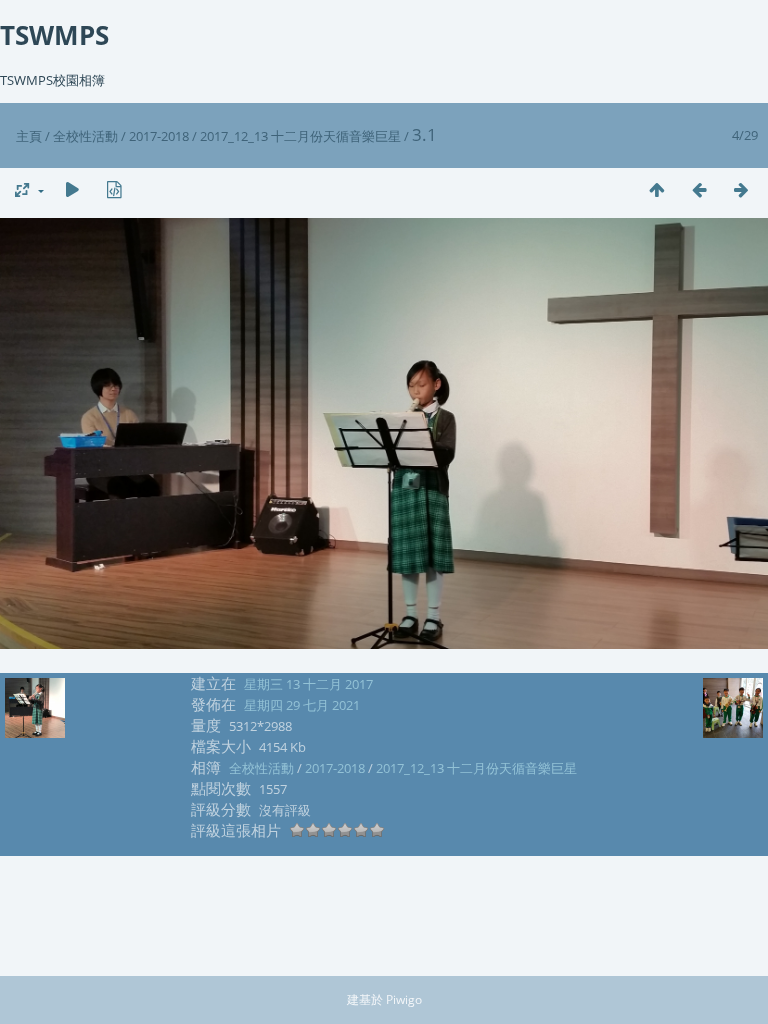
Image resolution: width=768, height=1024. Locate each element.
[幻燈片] (72, 189)
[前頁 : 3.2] (699, 189)
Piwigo (404, 999)
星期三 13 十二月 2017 (308, 684)
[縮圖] (657, 189)
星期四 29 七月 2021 (302, 705)
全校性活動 (85, 136)
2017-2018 (159, 136)
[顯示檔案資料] (114, 189)
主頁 (29, 136)
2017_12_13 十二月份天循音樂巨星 (300, 136)
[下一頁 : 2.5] (741, 189)
